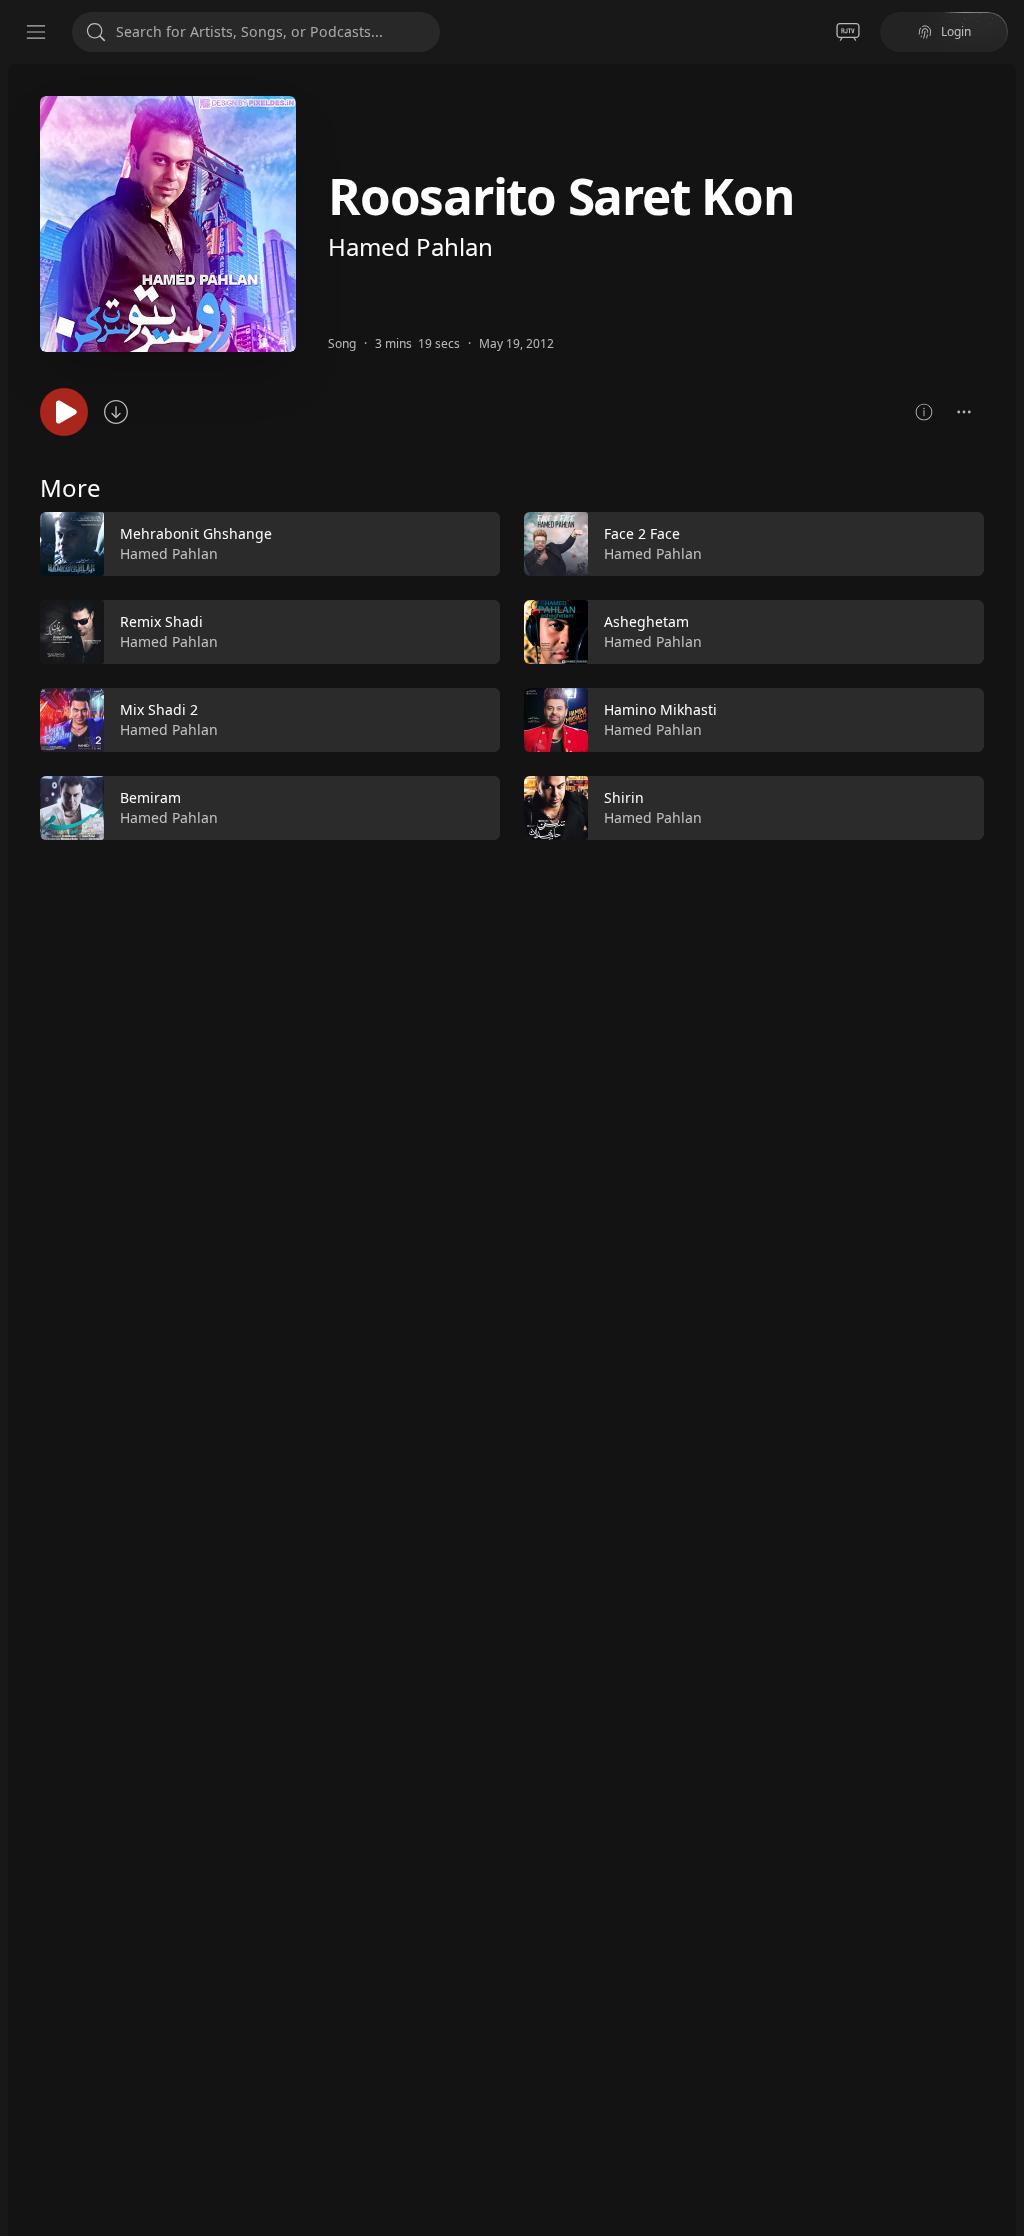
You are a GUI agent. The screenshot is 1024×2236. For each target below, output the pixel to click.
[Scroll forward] (1002, 672)
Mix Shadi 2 (159, 709)
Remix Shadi (161, 621)
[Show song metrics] (924, 412)
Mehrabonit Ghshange (196, 533)
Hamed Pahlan (410, 246)
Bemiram (150, 797)
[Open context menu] (964, 412)
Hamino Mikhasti (660, 709)
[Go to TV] (848, 32)
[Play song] (64, 412)
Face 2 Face (642, 533)
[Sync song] (116, 412)
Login (956, 31)
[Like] (472, 545)
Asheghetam (646, 621)
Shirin (624, 797)
